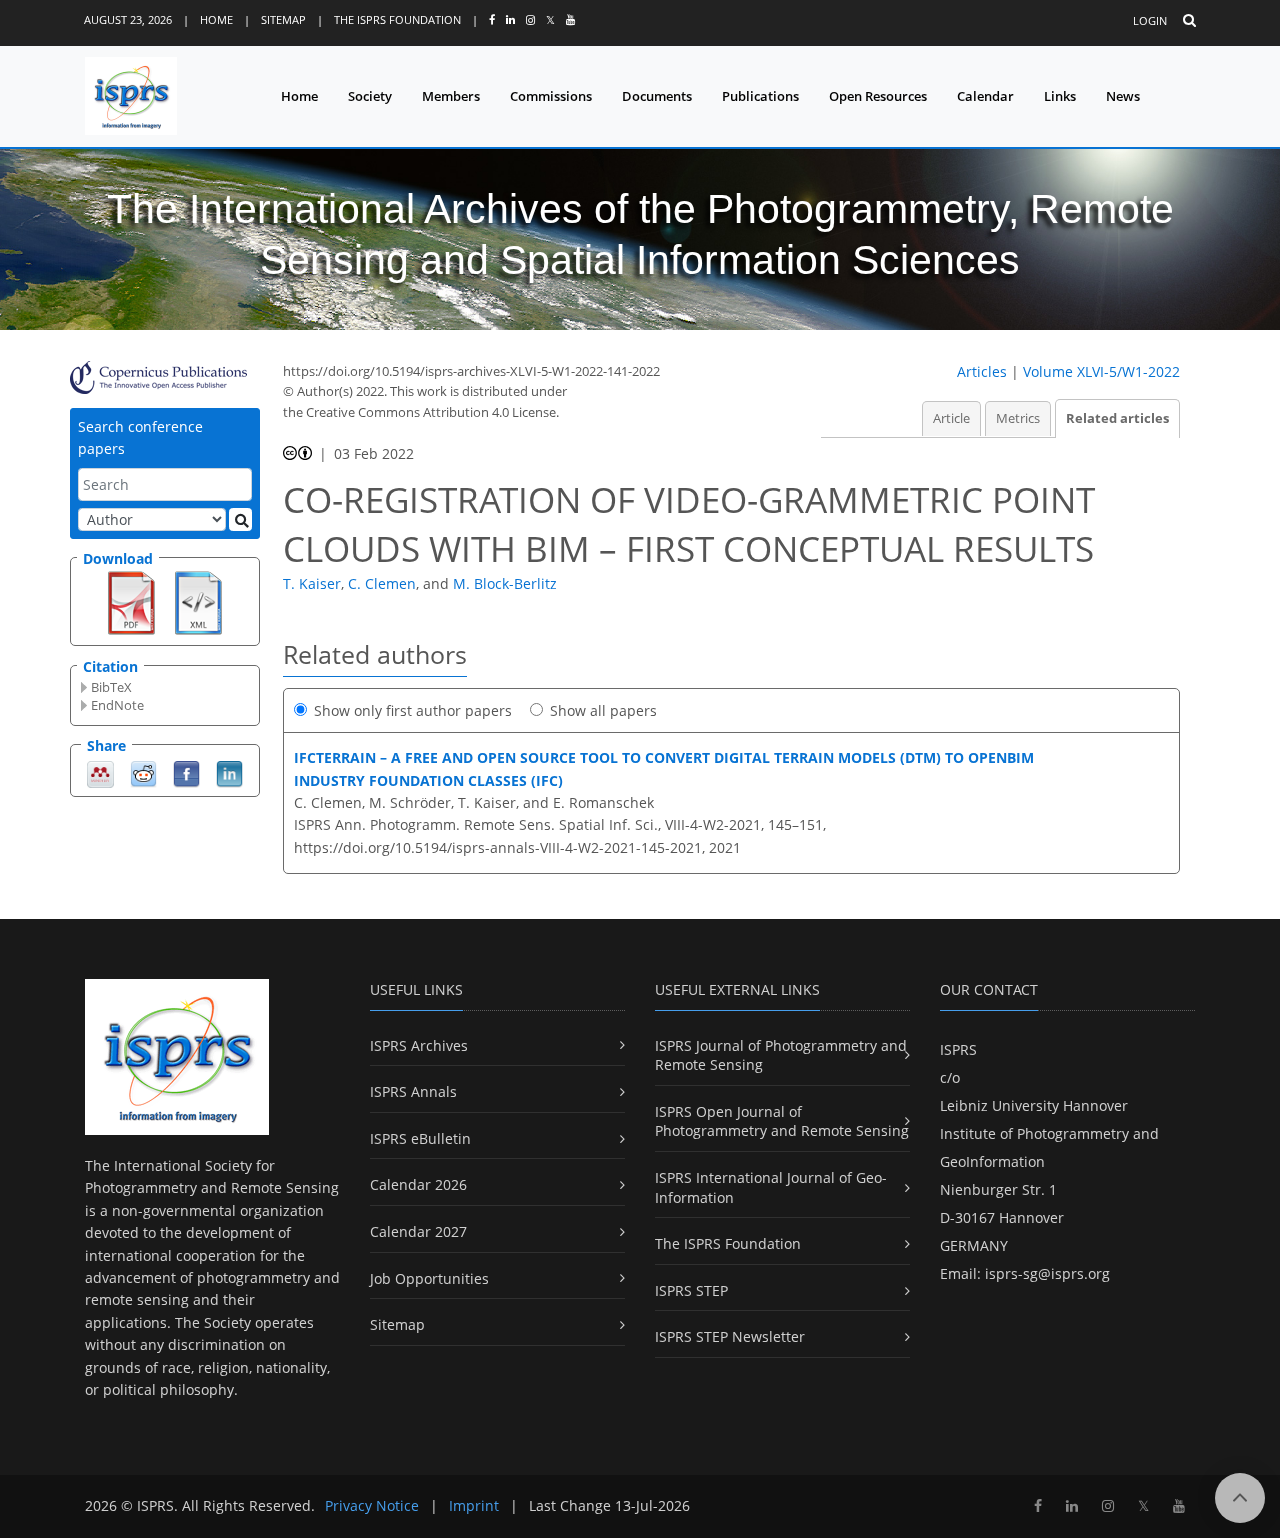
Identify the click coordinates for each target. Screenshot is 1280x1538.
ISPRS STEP (691, 1290)
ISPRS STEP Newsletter (730, 1336)
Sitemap (283, 19)
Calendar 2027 (418, 1231)
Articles (982, 371)
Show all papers (603, 710)
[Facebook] (186, 772)
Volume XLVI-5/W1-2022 (1101, 371)
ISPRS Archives (419, 1045)
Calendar (985, 96)
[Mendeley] (100, 772)
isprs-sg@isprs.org (1047, 1273)
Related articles (1117, 418)
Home (216, 19)
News (1123, 96)
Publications (760, 96)
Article (951, 418)
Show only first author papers (413, 710)
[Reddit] (143, 772)
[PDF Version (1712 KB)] (131, 601)
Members (451, 96)
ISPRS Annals (413, 1091)
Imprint (474, 1505)
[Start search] (240, 519)
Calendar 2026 (418, 1184)
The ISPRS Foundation (397, 19)
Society (370, 96)
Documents (657, 96)
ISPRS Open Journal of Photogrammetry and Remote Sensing (782, 1121)
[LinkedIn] (229, 772)
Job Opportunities (429, 1278)
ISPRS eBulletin (420, 1138)
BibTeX (111, 687)
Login (1150, 20)
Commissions (551, 96)
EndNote (117, 705)
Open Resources (878, 96)
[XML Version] (198, 601)
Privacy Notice (372, 1505)
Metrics (1018, 418)
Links (1060, 96)
